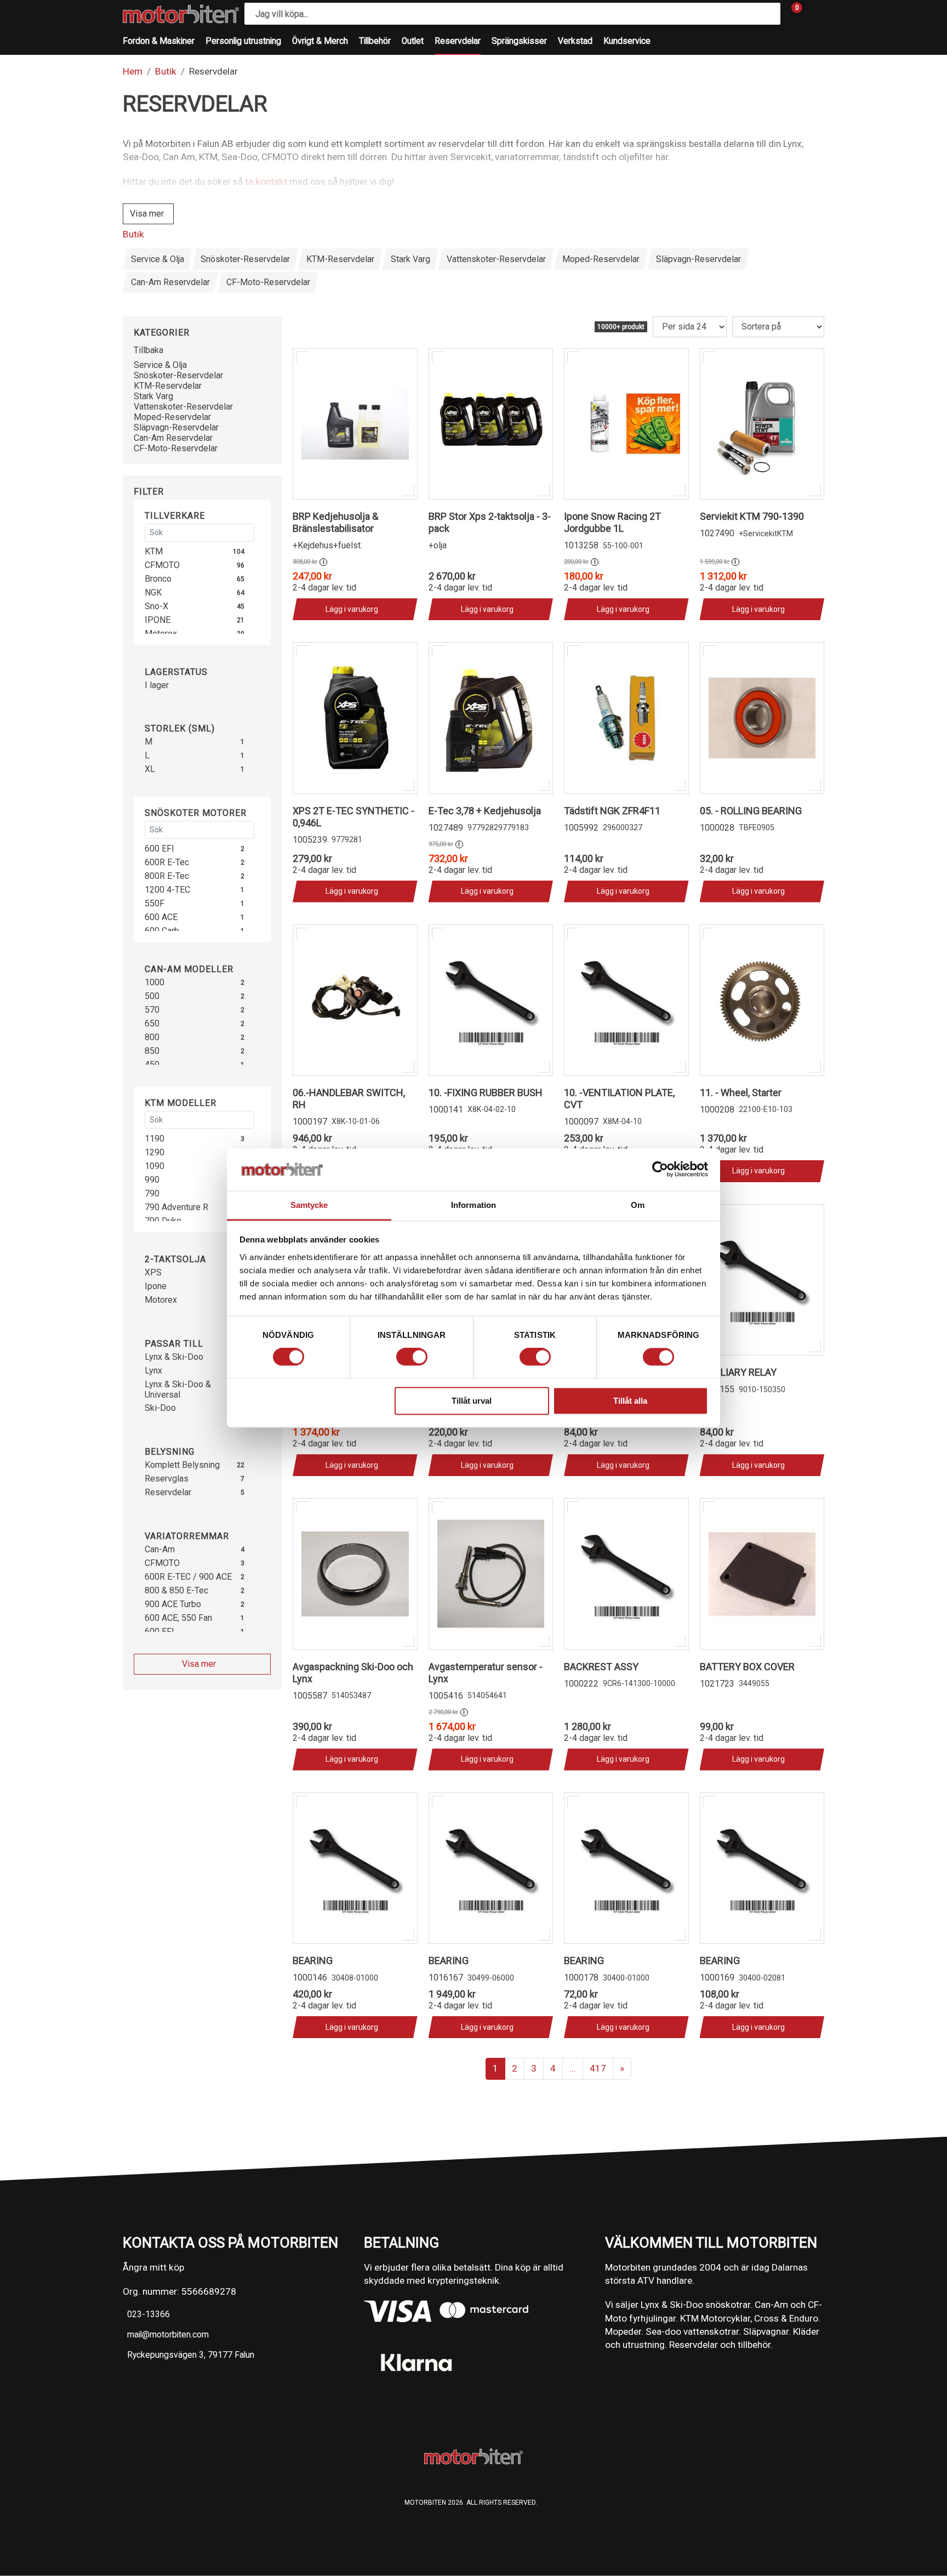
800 (152, 1037)
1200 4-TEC (167, 890)
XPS (153, 1272)
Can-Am (160, 1549)
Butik (166, 71)
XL (150, 769)
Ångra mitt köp (153, 2267)
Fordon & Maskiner (159, 41)
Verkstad (575, 41)
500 (152, 996)
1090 (155, 1166)
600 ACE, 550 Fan (178, 1618)
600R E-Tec (167, 862)
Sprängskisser (519, 41)
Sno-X (156, 606)
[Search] (769, 14)
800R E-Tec (167, 876)
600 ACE (161, 917)
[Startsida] (181, 14)
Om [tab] (638, 1205)
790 (152, 1193)
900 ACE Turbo (173, 1604)
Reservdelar (458, 41)
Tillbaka (149, 350)
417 (598, 2068)
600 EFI (159, 849)
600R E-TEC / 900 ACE (188, 1577)
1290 (155, 1152)
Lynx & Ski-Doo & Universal (178, 1389)
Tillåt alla (630, 1401)
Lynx (153, 1371)
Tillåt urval (472, 1401)
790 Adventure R (176, 1207)
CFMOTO (162, 565)
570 (152, 1010)
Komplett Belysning (182, 1465)
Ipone (156, 1286)
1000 (155, 982)
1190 (155, 1139)
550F (155, 903)
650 (152, 1023)
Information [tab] (473, 1205)
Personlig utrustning (243, 41)
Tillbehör (375, 41)
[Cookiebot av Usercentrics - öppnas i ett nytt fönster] (660, 1170)
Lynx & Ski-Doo (174, 1357)
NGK (153, 592)
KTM (154, 551)
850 (152, 1051)
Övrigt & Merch (320, 41)
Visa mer (147, 214)
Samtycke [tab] (309, 1205)
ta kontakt (266, 181)
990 (152, 1180)
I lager (157, 685)
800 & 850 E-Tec (176, 1590)
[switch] (412, 1357)
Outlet (413, 41)
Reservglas (167, 1479)
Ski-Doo (160, 1408)
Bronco (158, 579)
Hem (133, 71)
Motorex (161, 1300)
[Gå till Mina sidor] (813, 14)
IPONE (158, 620)
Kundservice (627, 41)
